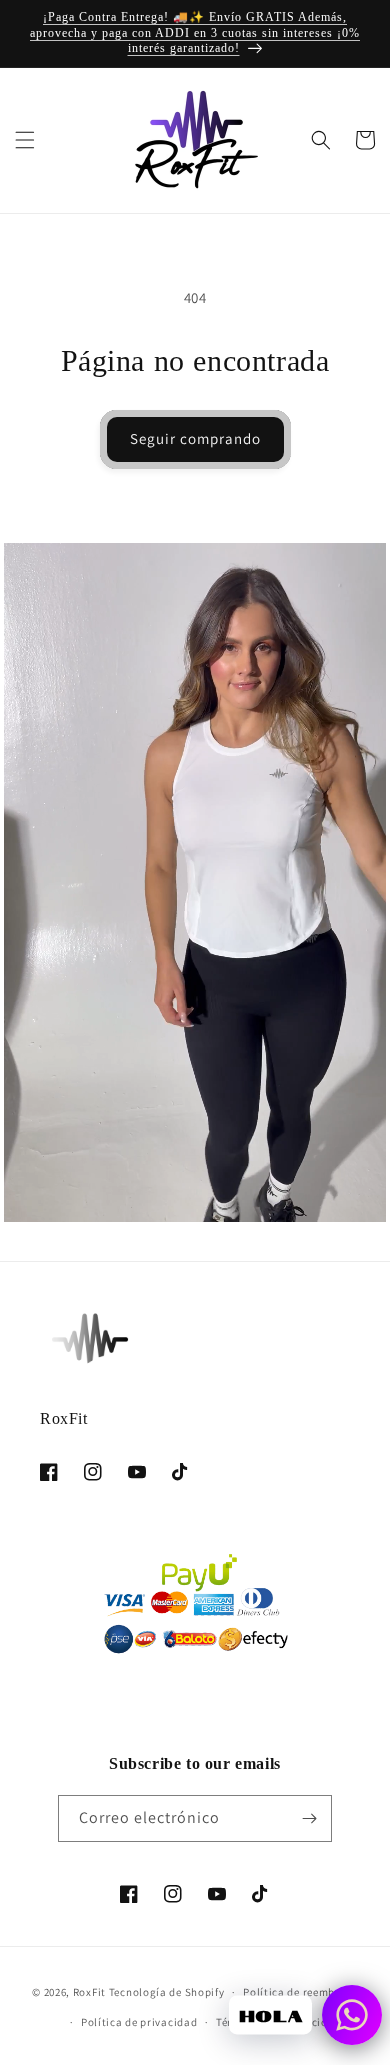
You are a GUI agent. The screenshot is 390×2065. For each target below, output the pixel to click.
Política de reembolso (300, 1992)
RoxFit (89, 1992)
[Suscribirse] (309, 1818)
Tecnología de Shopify (167, 1992)
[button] (25, 140)
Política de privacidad (139, 2022)
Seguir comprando (195, 438)
